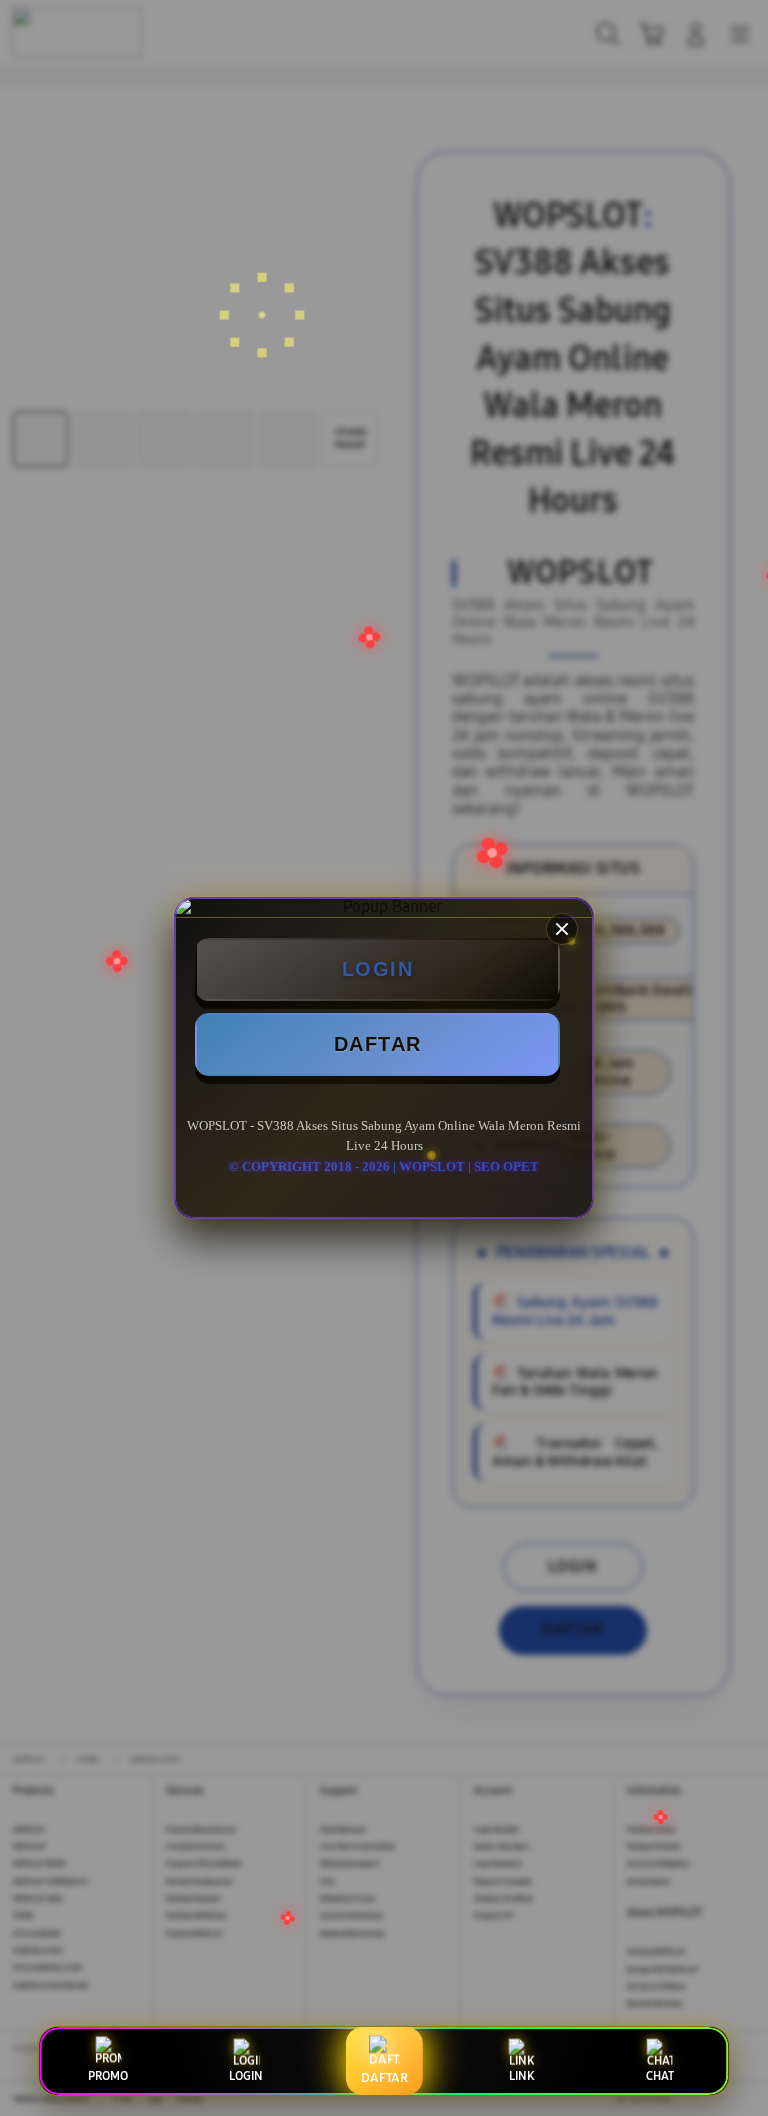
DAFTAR (378, 1044)
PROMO (108, 2076)
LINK (521, 2076)
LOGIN (378, 969)
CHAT (660, 2076)
